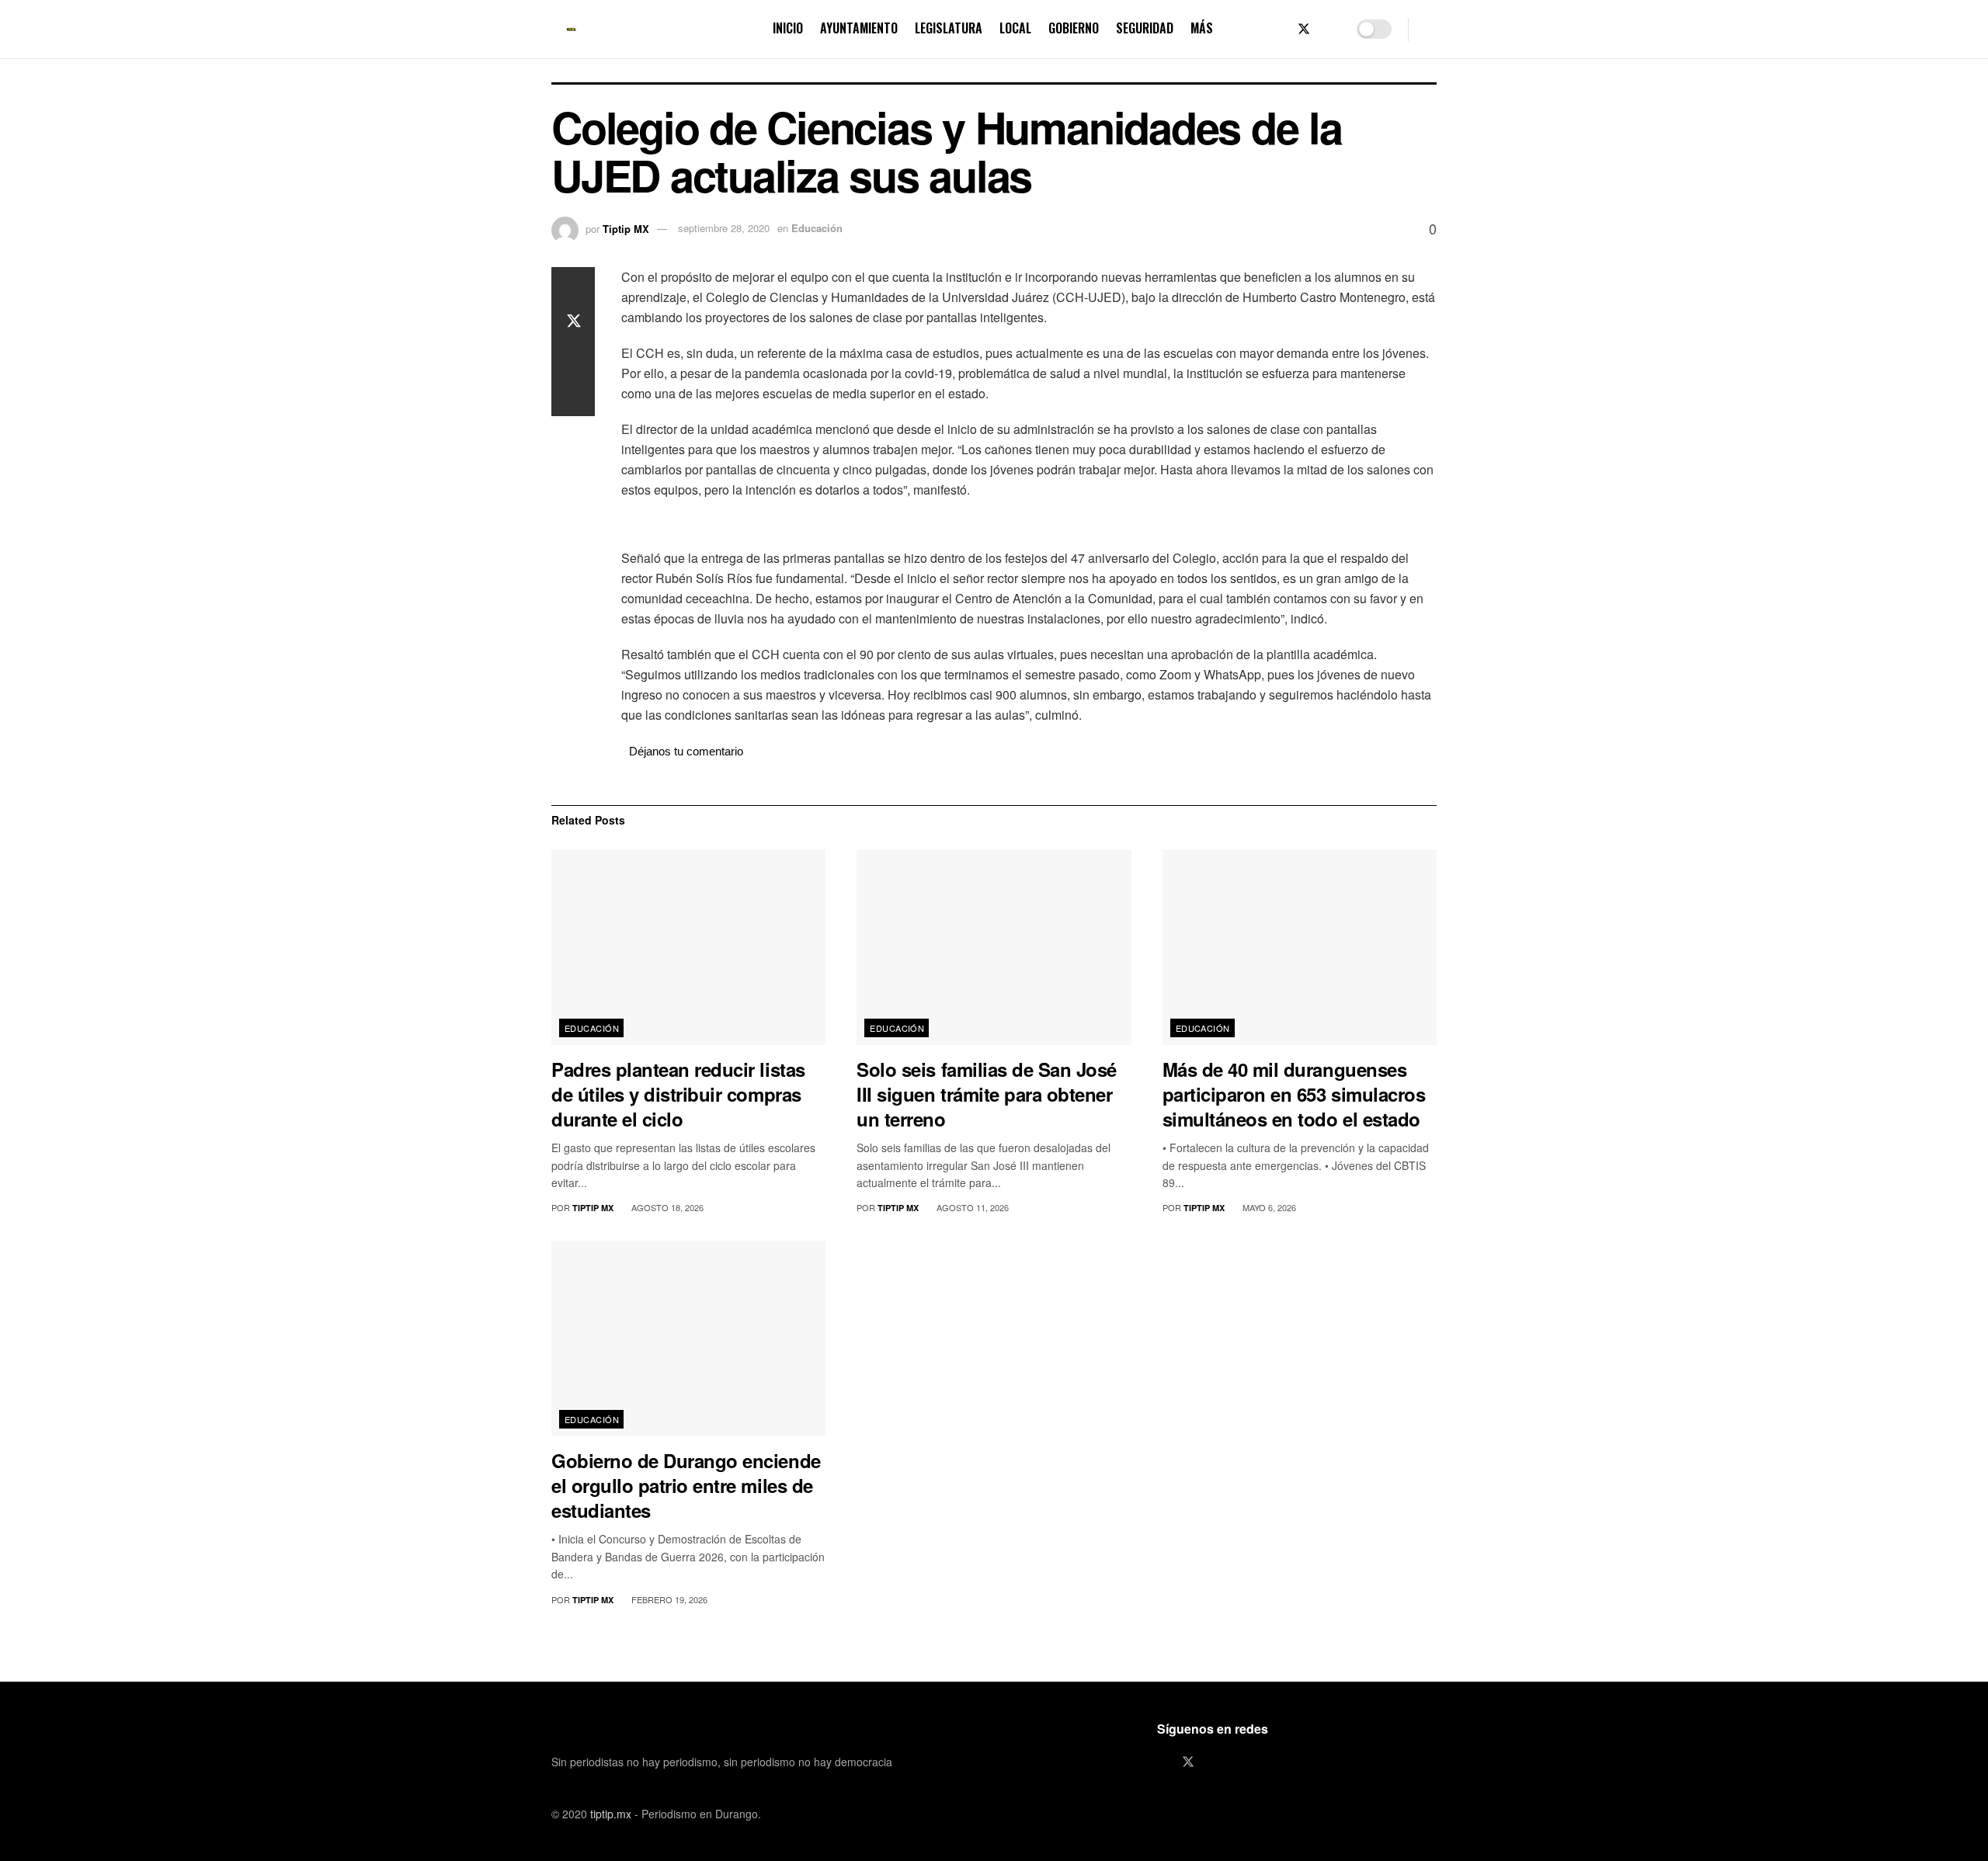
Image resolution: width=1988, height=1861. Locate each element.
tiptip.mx (611, 1814)
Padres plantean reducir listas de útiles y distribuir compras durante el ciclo (678, 1094)
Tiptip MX (626, 228)
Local (1015, 28)
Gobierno (1074, 28)
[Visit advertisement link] (1029, 526)
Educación (817, 228)
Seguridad (1145, 28)
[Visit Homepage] (572, 30)
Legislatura (949, 28)
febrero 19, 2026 (668, 1599)
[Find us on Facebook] (1277, 29)
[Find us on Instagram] (1330, 29)
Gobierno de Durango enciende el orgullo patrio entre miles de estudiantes (686, 1485)
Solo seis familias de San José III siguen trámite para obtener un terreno (987, 1094)
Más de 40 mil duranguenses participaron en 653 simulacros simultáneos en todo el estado (1294, 1094)
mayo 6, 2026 (1268, 1207)
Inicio (788, 28)
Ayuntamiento (859, 28)
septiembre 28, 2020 (724, 228)
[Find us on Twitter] (1304, 29)
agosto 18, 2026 (666, 1207)
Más (1202, 28)
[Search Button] (1431, 29)
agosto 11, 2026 (971, 1207)
